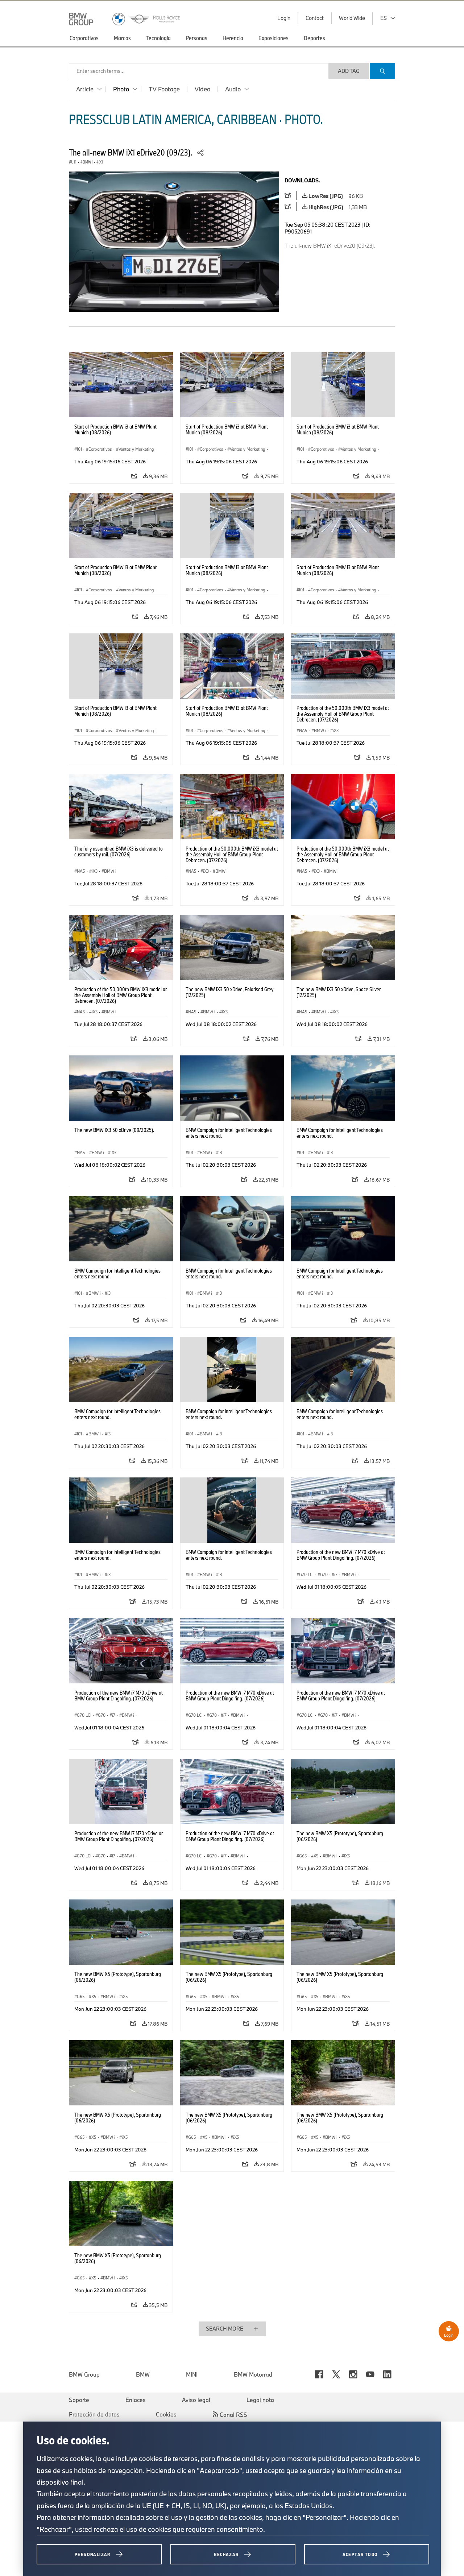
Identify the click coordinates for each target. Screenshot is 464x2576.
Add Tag (349, 71)
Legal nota (260, 2400)
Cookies (166, 2414)
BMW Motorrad (253, 2374)
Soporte (79, 2400)
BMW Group (84, 2374)
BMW (143, 2374)
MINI (192, 2374)
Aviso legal (196, 2400)
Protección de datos (94, 2414)
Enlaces (136, 2400)
